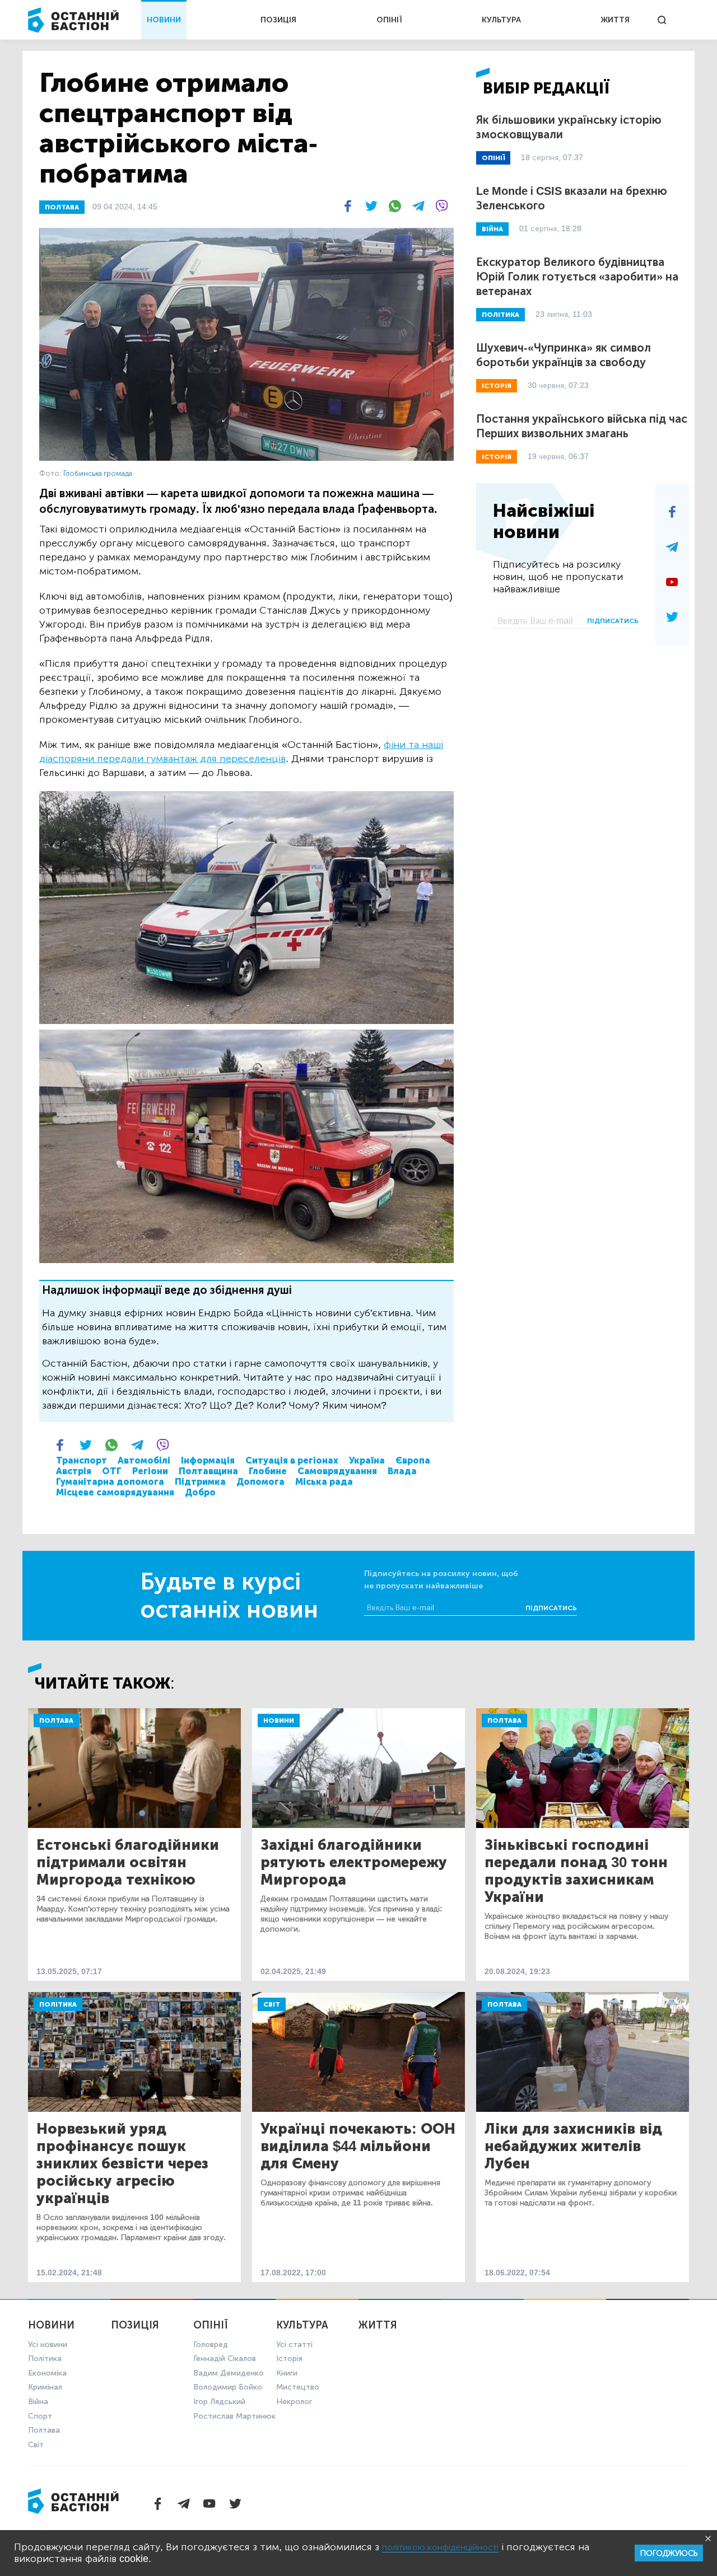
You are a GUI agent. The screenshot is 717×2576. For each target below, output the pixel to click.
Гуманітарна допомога (110, 1482)
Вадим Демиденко (229, 2373)
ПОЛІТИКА (500, 315)
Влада (402, 1471)
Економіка (47, 2373)
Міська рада (324, 1482)
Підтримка (200, 1482)
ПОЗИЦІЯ (278, 20)
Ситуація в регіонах (292, 1460)
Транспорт (82, 1460)
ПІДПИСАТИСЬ (613, 621)
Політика (58, 2004)
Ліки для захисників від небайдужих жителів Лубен (573, 2146)
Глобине (268, 1471)
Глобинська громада (98, 473)
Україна (367, 1460)
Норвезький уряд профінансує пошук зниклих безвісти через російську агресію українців (122, 2164)
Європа (413, 1460)
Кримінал (45, 2387)
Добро (200, 1492)
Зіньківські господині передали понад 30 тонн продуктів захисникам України (576, 1871)
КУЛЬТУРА (501, 20)
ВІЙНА (492, 229)
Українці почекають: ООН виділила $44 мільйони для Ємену (358, 2146)
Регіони (150, 1471)
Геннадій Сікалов (225, 2358)
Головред (211, 2344)
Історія (289, 2358)
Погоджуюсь (669, 2553)
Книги (287, 2373)
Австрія (74, 1471)
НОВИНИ (164, 20)
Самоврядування (337, 1471)
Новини (279, 1721)
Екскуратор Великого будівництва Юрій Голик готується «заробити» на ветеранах (577, 277)
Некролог (294, 2402)
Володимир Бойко (228, 2387)
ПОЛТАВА (62, 207)
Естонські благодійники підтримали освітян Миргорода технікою (128, 1862)
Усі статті (294, 2344)
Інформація (208, 1460)
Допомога (260, 1482)
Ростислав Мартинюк (234, 2416)
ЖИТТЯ (615, 20)
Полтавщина (208, 1471)
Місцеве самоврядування (115, 1492)
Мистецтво (298, 2387)
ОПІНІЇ (389, 20)
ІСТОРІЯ (497, 386)
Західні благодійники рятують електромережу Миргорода (354, 1862)
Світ (272, 2004)
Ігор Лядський (219, 2402)
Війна (38, 2402)
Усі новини (48, 2344)
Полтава (56, 1721)
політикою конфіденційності (440, 2547)
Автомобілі (144, 1460)
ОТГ (112, 1471)
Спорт (40, 2416)
